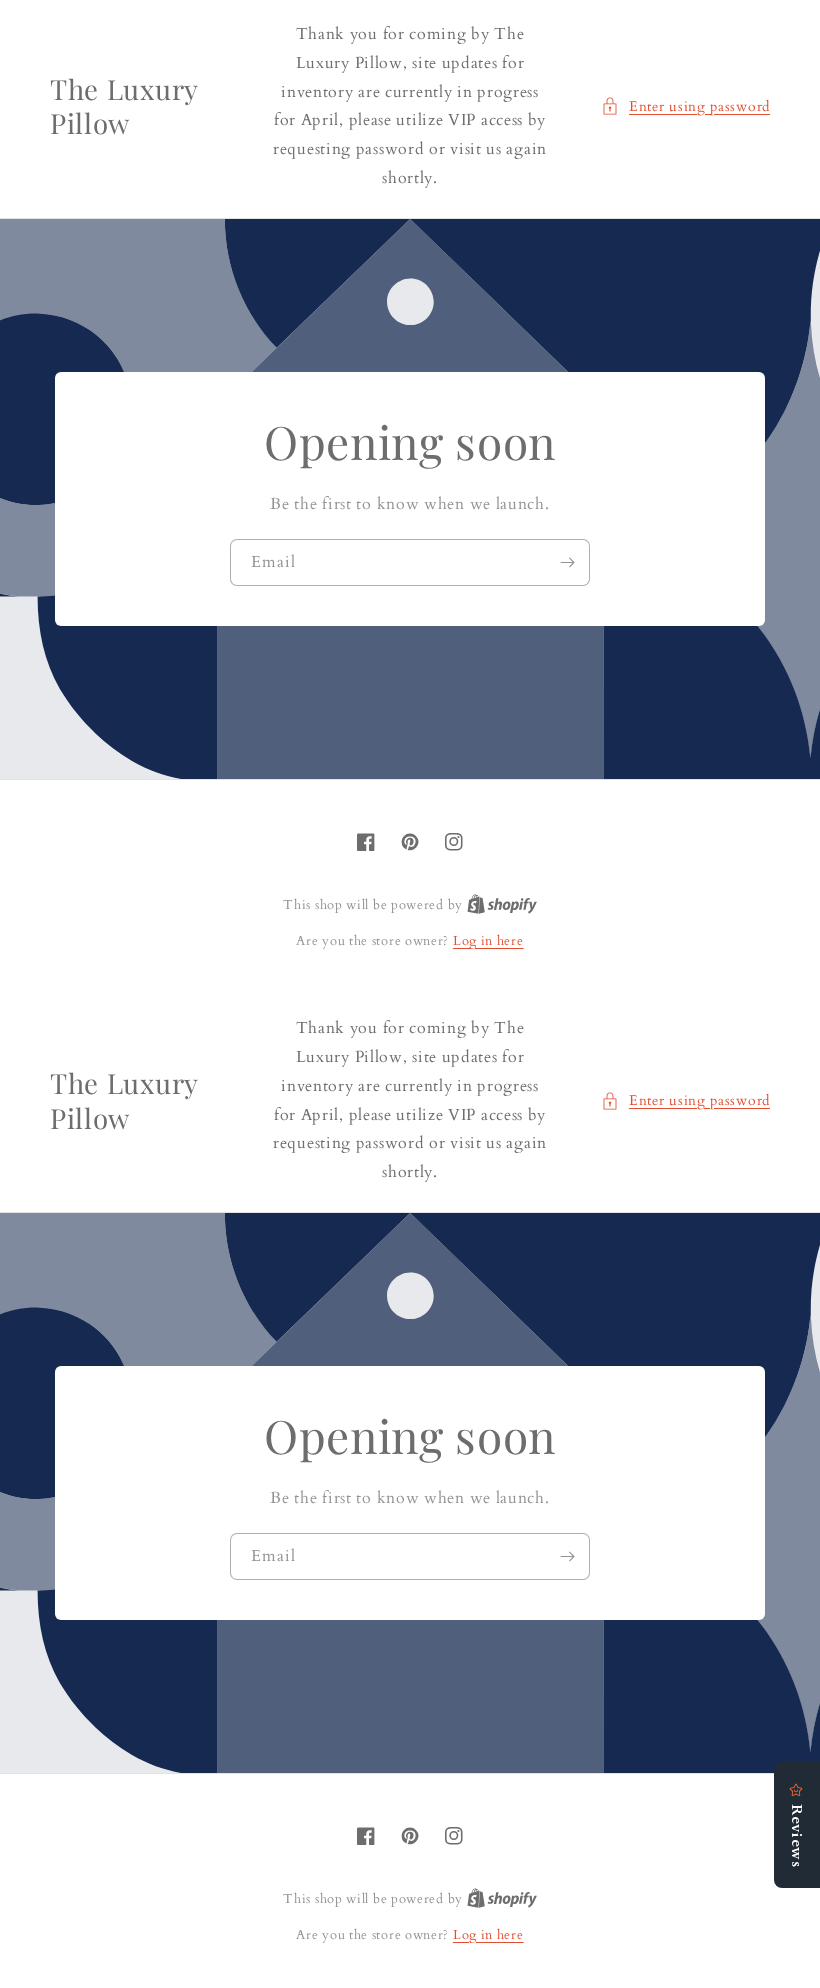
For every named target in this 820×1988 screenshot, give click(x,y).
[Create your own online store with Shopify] (502, 905)
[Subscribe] (567, 562)
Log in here (488, 941)
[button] (685, 106)
